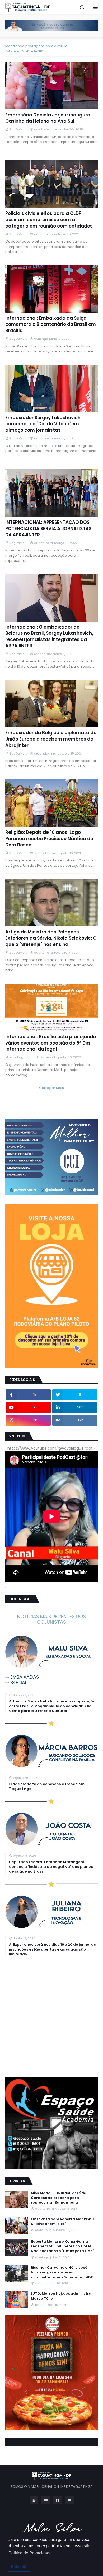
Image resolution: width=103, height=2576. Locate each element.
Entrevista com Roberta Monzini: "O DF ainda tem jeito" (63, 2222)
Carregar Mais (51, 1088)
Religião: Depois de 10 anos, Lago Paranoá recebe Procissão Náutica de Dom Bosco (49, 839)
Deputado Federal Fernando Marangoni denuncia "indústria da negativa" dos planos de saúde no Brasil (51, 1867)
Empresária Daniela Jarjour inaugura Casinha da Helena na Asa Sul (48, 118)
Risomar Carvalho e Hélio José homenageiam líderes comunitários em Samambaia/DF (62, 2272)
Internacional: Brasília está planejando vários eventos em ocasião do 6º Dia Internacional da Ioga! (51, 1043)
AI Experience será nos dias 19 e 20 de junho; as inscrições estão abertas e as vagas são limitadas (52, 1949)
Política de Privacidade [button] (30, 2553)
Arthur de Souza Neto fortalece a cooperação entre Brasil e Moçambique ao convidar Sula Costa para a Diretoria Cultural (52, 1706)
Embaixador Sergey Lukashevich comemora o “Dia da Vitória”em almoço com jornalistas (43, 424)
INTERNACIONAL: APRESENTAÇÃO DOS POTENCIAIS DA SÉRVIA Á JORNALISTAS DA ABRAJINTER (48, 529)
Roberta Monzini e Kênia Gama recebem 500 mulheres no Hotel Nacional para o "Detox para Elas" (62, 2246)
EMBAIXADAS (25, 1677)
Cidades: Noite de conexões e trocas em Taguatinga (47, 1786)
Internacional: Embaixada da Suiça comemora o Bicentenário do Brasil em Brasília (51, 325)
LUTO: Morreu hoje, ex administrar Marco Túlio (62, 2296)
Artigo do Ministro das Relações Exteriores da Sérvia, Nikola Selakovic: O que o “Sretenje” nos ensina (51, 938)
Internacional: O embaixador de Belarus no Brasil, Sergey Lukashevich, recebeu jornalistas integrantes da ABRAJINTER (49, 637)
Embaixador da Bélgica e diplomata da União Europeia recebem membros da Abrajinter (51, 739)
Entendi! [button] (19, 2567)
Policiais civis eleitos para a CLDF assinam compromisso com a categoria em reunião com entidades (49, 220)
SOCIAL (19, 1683)
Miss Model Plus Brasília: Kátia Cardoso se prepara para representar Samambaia (59, 2198)
